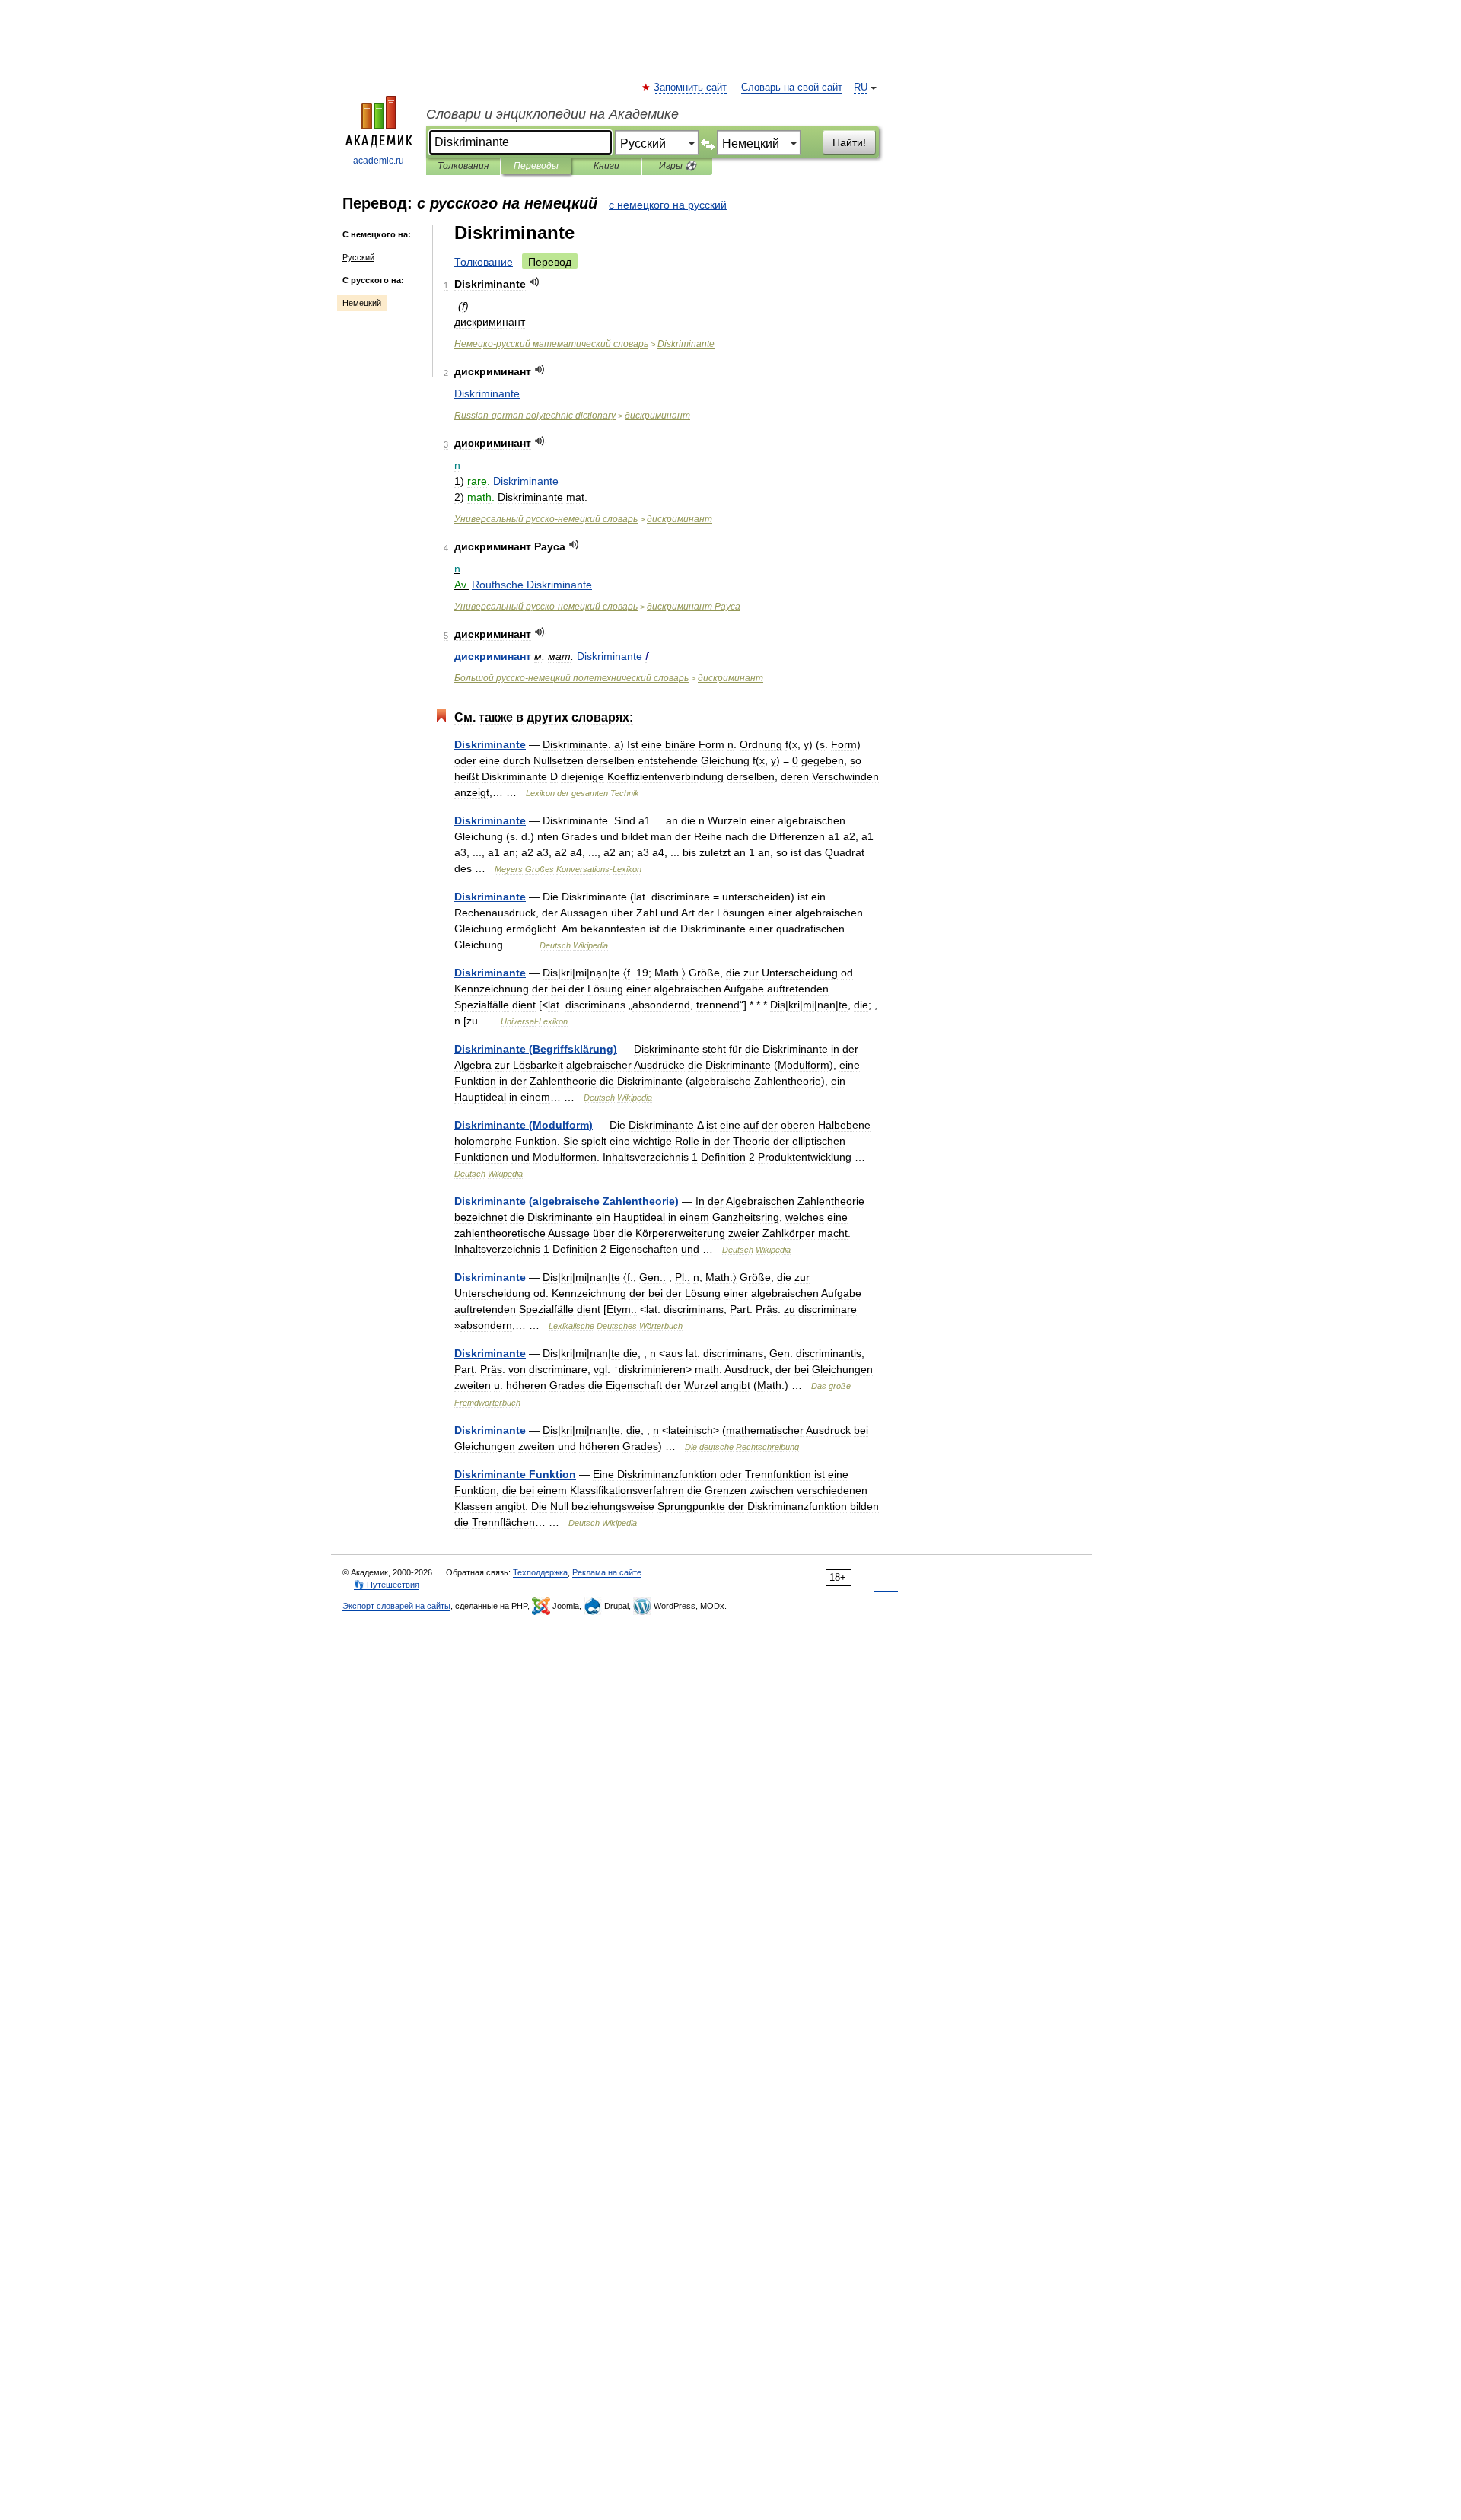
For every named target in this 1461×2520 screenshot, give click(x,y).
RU (861, 88)
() (536, 1049)
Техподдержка (540, 1572)
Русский (358, 257)
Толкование (484, 262)
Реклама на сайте (607, 1572)
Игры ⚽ (678, 166)
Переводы (536, 166)
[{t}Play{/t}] (535, 282)
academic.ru (379, 161)
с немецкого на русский (668, 205)
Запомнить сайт (691, 88)
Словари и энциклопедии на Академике (552, 114)
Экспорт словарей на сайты (396, 1606)
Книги (606, 166)
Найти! (849, 142)
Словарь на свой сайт (792, 88)
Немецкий (362, 303)
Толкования (463, 166)
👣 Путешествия (387, 1585)
